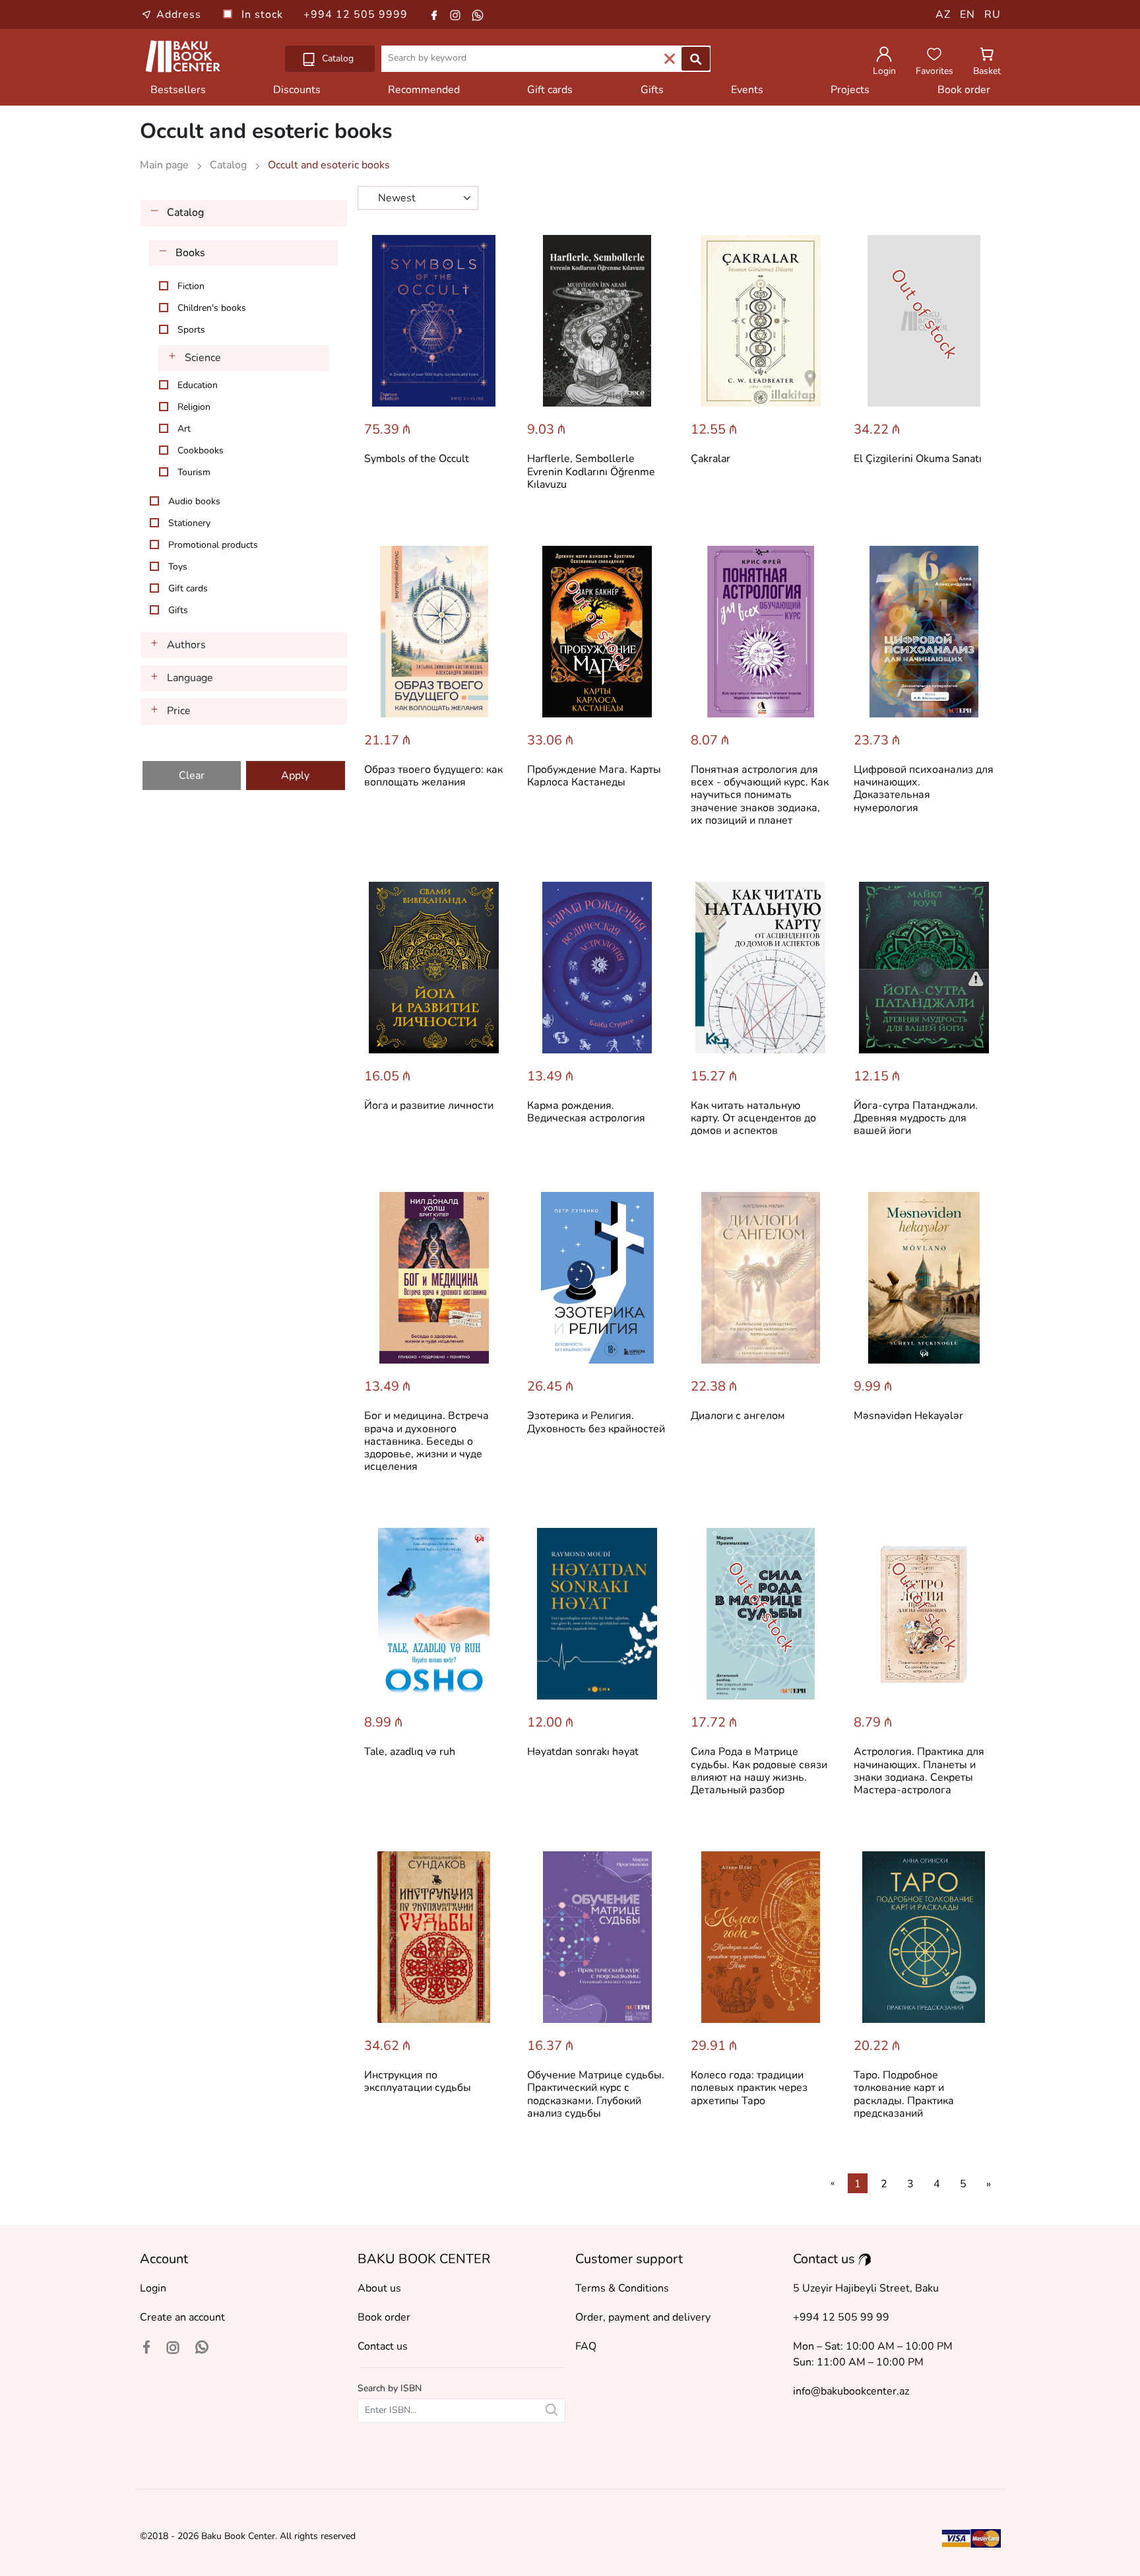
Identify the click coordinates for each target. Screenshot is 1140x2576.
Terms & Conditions (622, 2288)
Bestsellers (178, 90)
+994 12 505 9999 (356, 15)
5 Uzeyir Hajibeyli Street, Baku (866, 2288)
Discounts (297, 90)
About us (379, 2288)
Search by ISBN (390, 2388)
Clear (192, 776)
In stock (264, 15)
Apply (295, 776)
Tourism (194, 472)
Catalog (336, 58)
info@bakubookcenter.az (851, 2391)
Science (203, 358)
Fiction (191, 286)
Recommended (424, 90)
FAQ (586, 2346)
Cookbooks (201, 450)
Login (153, 2288)
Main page (166, 165)
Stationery (189, 523)
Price (179, 711)
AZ (943, 15)
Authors (186, 645)
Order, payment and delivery (643, 2317)
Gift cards (550, 90)
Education (198, 385)
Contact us (383, 2346)
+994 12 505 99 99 (841, 2317)
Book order (964, 90)
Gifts (652, 90)
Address (179, 15)
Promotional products (213, 545)
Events (747, 90)
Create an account (182, 2317)
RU (993, 15)
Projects (850, 90)
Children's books (212, 308)
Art (184, 429)
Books (190, 253)
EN (967, 15)
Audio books (194, 501)
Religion (194, 407)
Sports (191, 330)
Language (190, 678)
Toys (178, 567)
